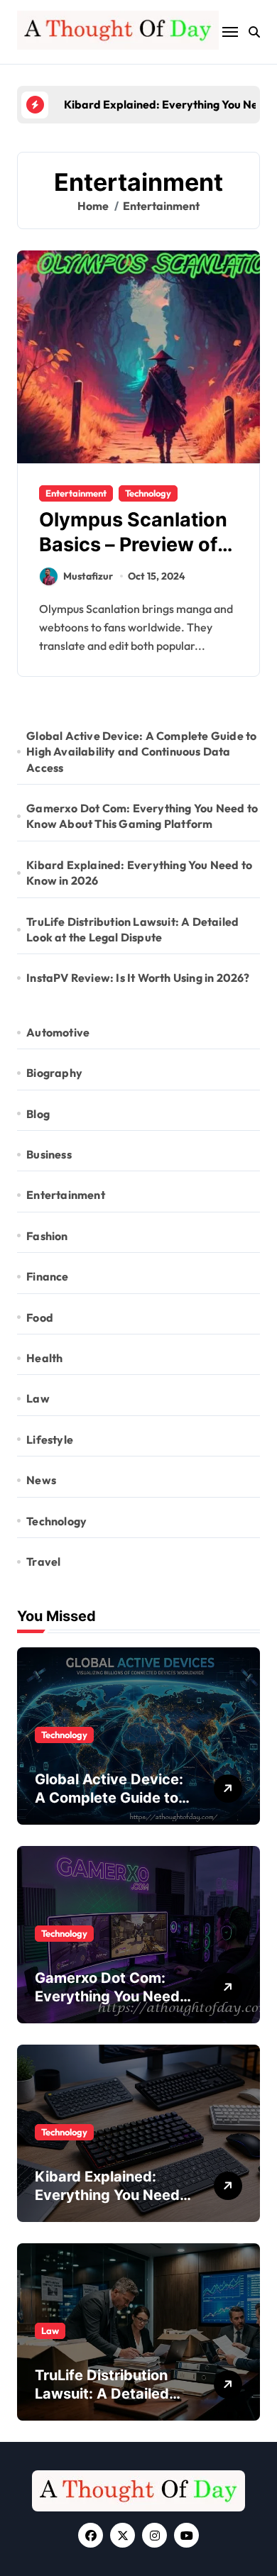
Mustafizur (88, 576)
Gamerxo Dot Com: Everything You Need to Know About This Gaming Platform (142, 816)
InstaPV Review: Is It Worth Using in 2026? (138, 978)
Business (49, 1154)
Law (38, 1398)
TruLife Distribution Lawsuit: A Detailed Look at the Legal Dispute (132, 929)
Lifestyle (50, 1439)
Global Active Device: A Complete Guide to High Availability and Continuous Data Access (141, 752)
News (41, 1480)
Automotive (58, 1032)
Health (44, 1358)
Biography (54, 1073)
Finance (47, 1276)
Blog (38, 1114)
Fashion (47, 1236)
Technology (148, 493)
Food (40, 1317)
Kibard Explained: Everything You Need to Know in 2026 (139, 873)
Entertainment (76, 493)
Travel (43, 1561)
